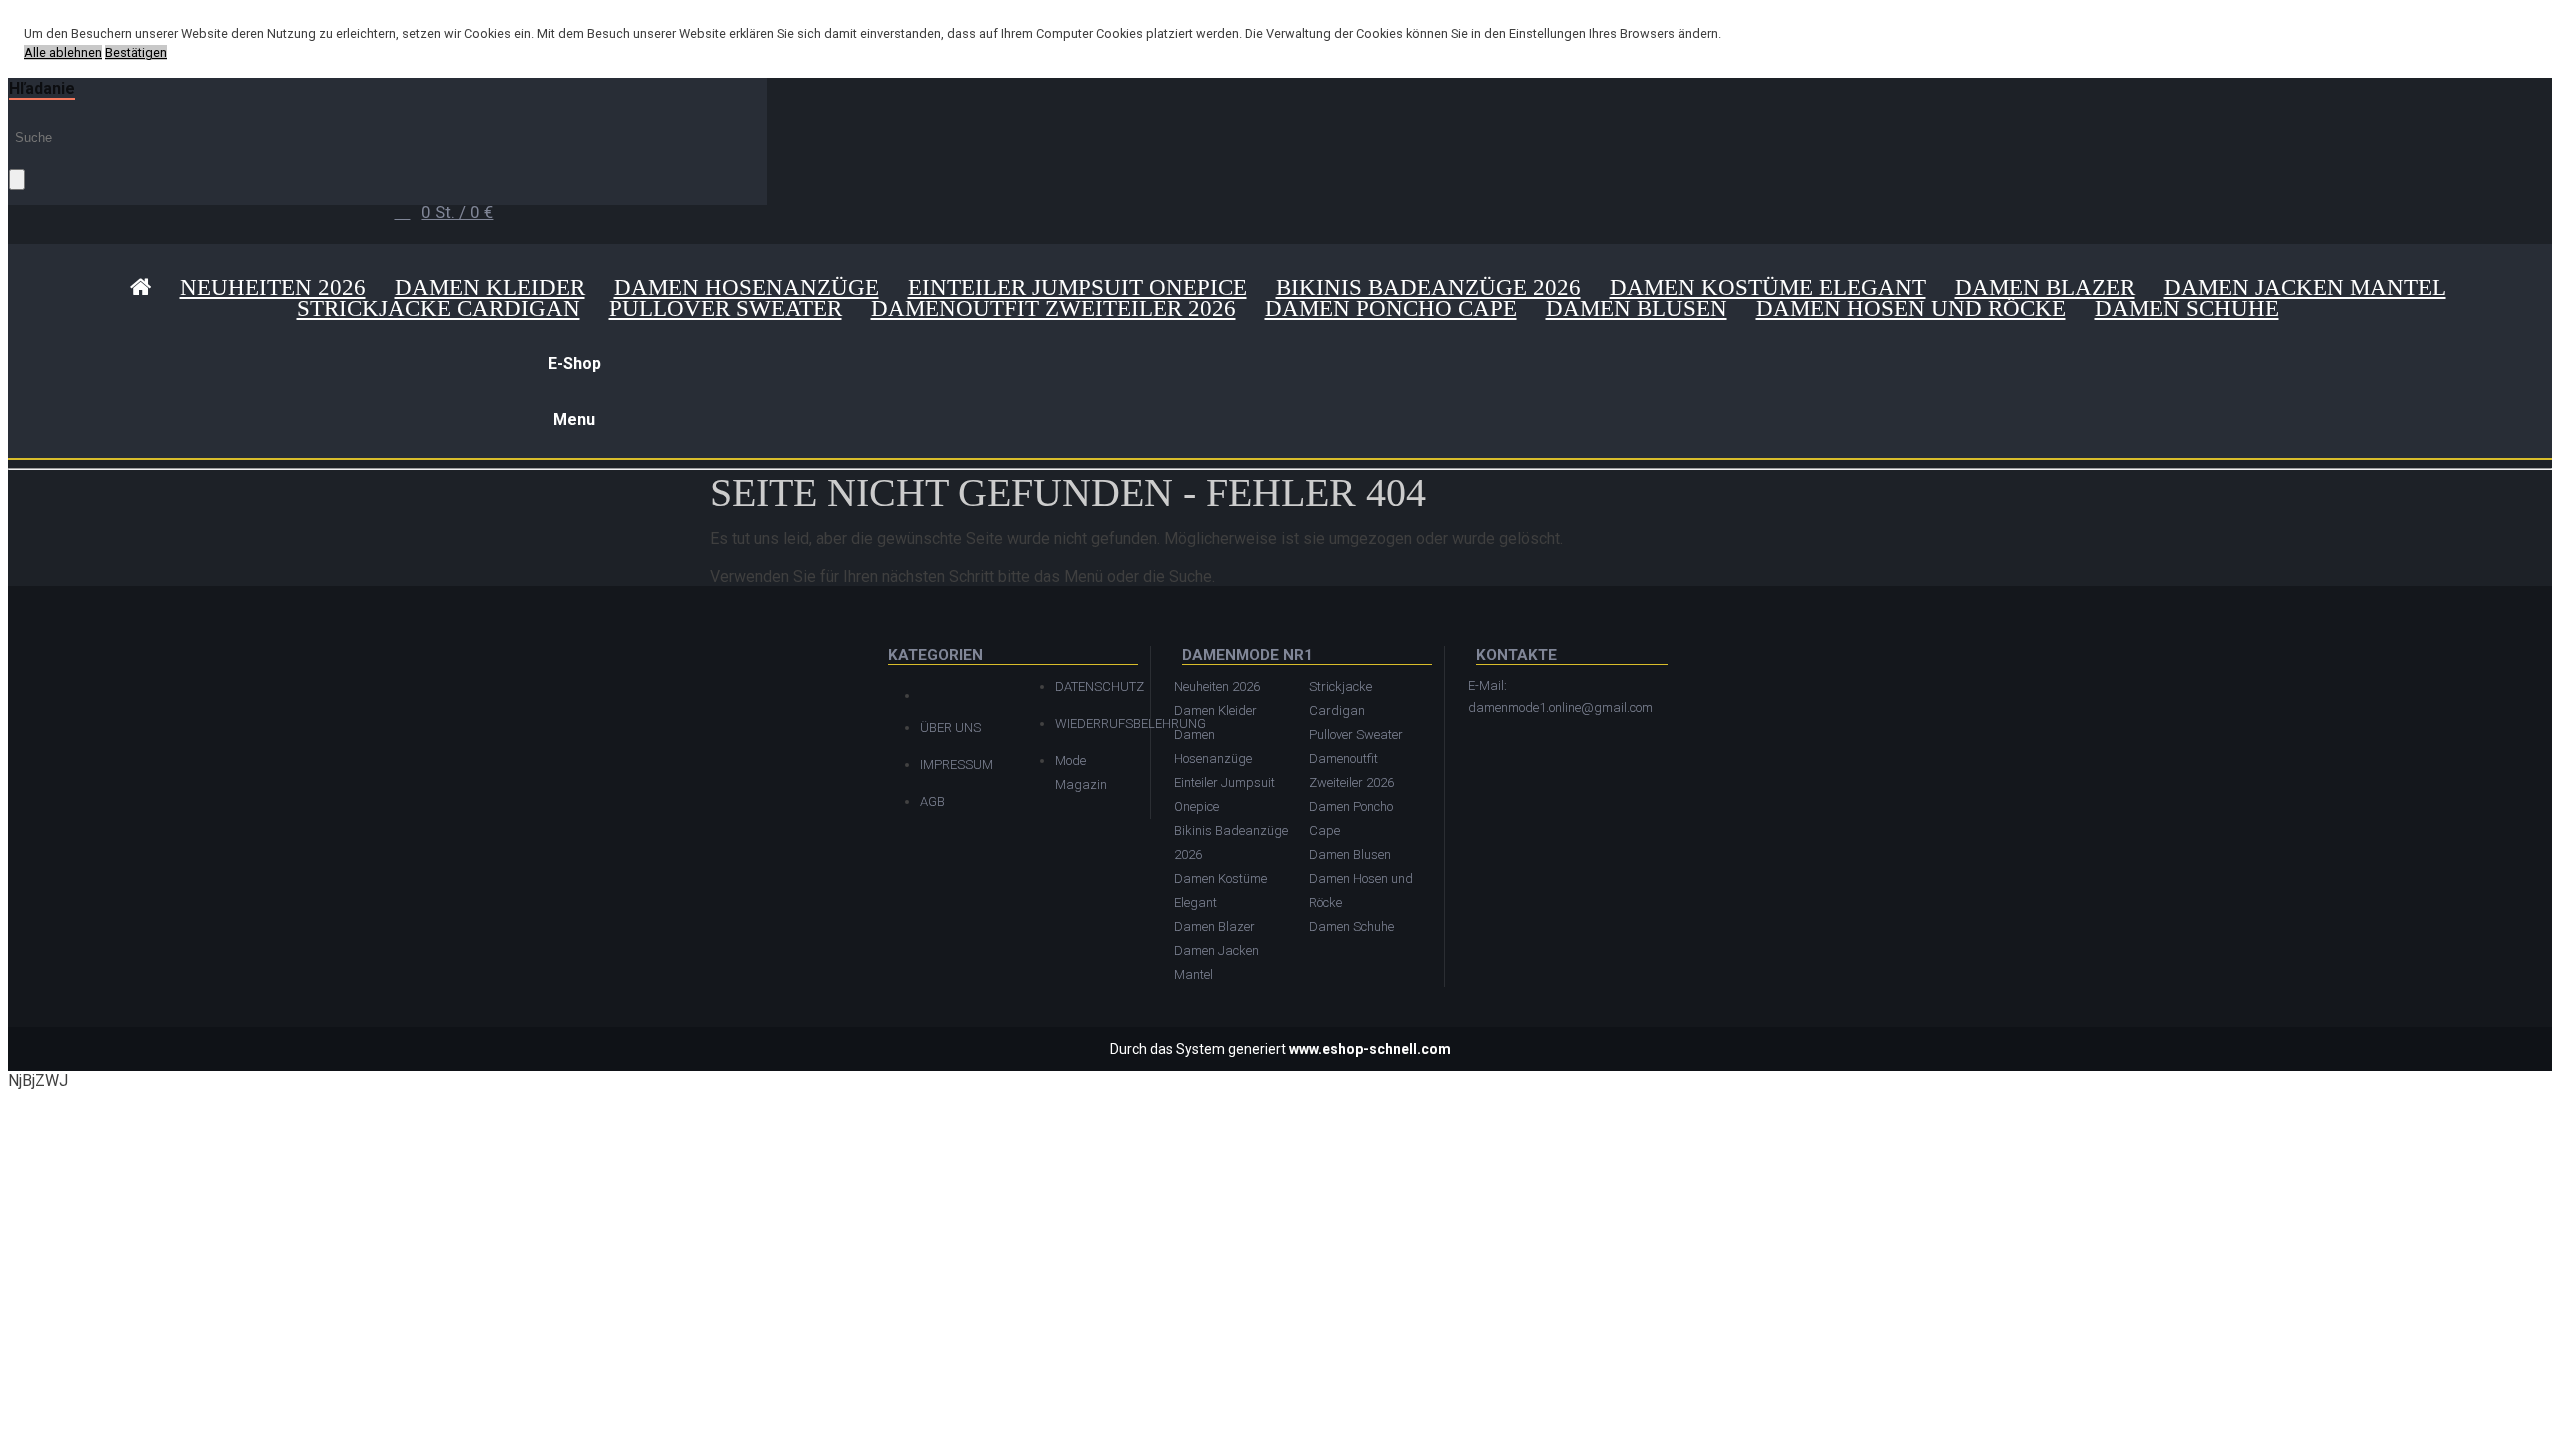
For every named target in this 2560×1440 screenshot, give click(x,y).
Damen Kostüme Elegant (1768, 287)
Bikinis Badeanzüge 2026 (1428, 287)
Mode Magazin (1081, 772)
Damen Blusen (1636, 308)
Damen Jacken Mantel (2305, 287)
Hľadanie (42, 88)
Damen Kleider (490, 287)
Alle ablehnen (63, 52)
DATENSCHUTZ (1092, 686)
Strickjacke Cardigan (438, 308)
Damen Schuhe (2187, 308)
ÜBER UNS (950, 727)
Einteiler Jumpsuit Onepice (1077, 287)
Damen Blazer (2045, 287)
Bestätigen (136, 52)
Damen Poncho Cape (1391, 308)
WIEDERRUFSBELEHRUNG (1092, 723)
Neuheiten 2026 (273, 287)
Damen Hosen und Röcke (1911, 308)
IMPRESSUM (956, 764)
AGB (932, 801)
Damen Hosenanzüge (746, 287)
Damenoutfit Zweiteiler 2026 (1053, 308)
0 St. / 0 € (457, 212)
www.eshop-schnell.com (1370, 1049)
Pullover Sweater (725, 308)
